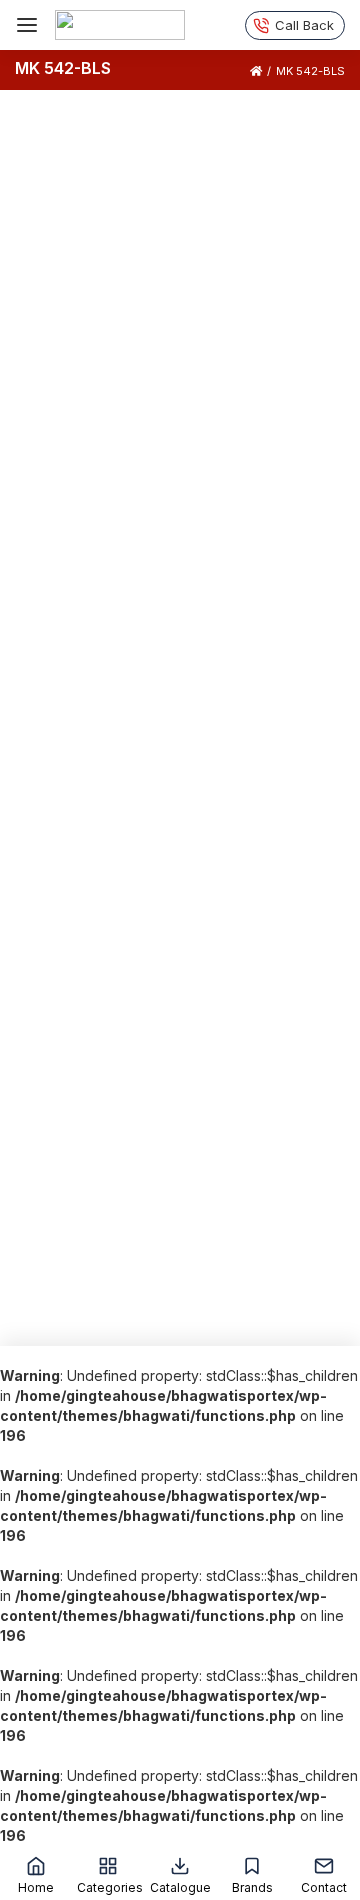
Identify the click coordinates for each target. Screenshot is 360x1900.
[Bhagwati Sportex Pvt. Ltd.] (120, 25)
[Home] (256, 71)
